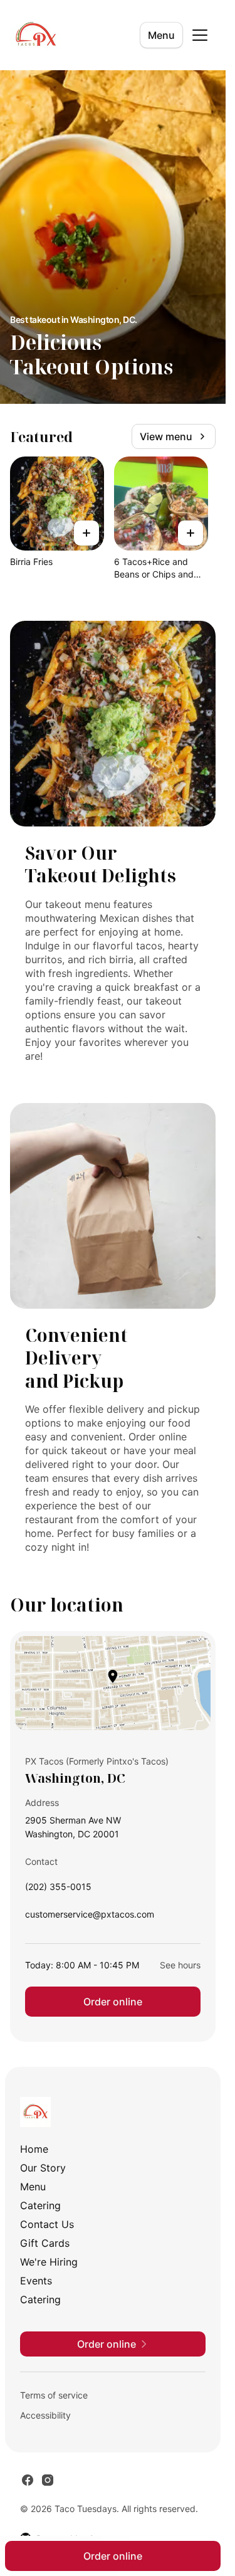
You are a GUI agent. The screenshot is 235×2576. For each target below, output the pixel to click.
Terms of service (54, 2395)
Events (36, 2281)
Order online (113, 2002)
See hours (180, 1965)
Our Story (43, 2168)
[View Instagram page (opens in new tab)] (48, 2480)
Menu (161, 35)
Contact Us (47, 2224)
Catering (40, 2205)
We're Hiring (49, 2262)
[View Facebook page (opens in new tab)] (28, 2480)
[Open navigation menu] (200, 35)
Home (34, 2149)
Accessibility (45, 2415)
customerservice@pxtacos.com (90, 1917)
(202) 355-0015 (58, 1890)
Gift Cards (45, 2243)
